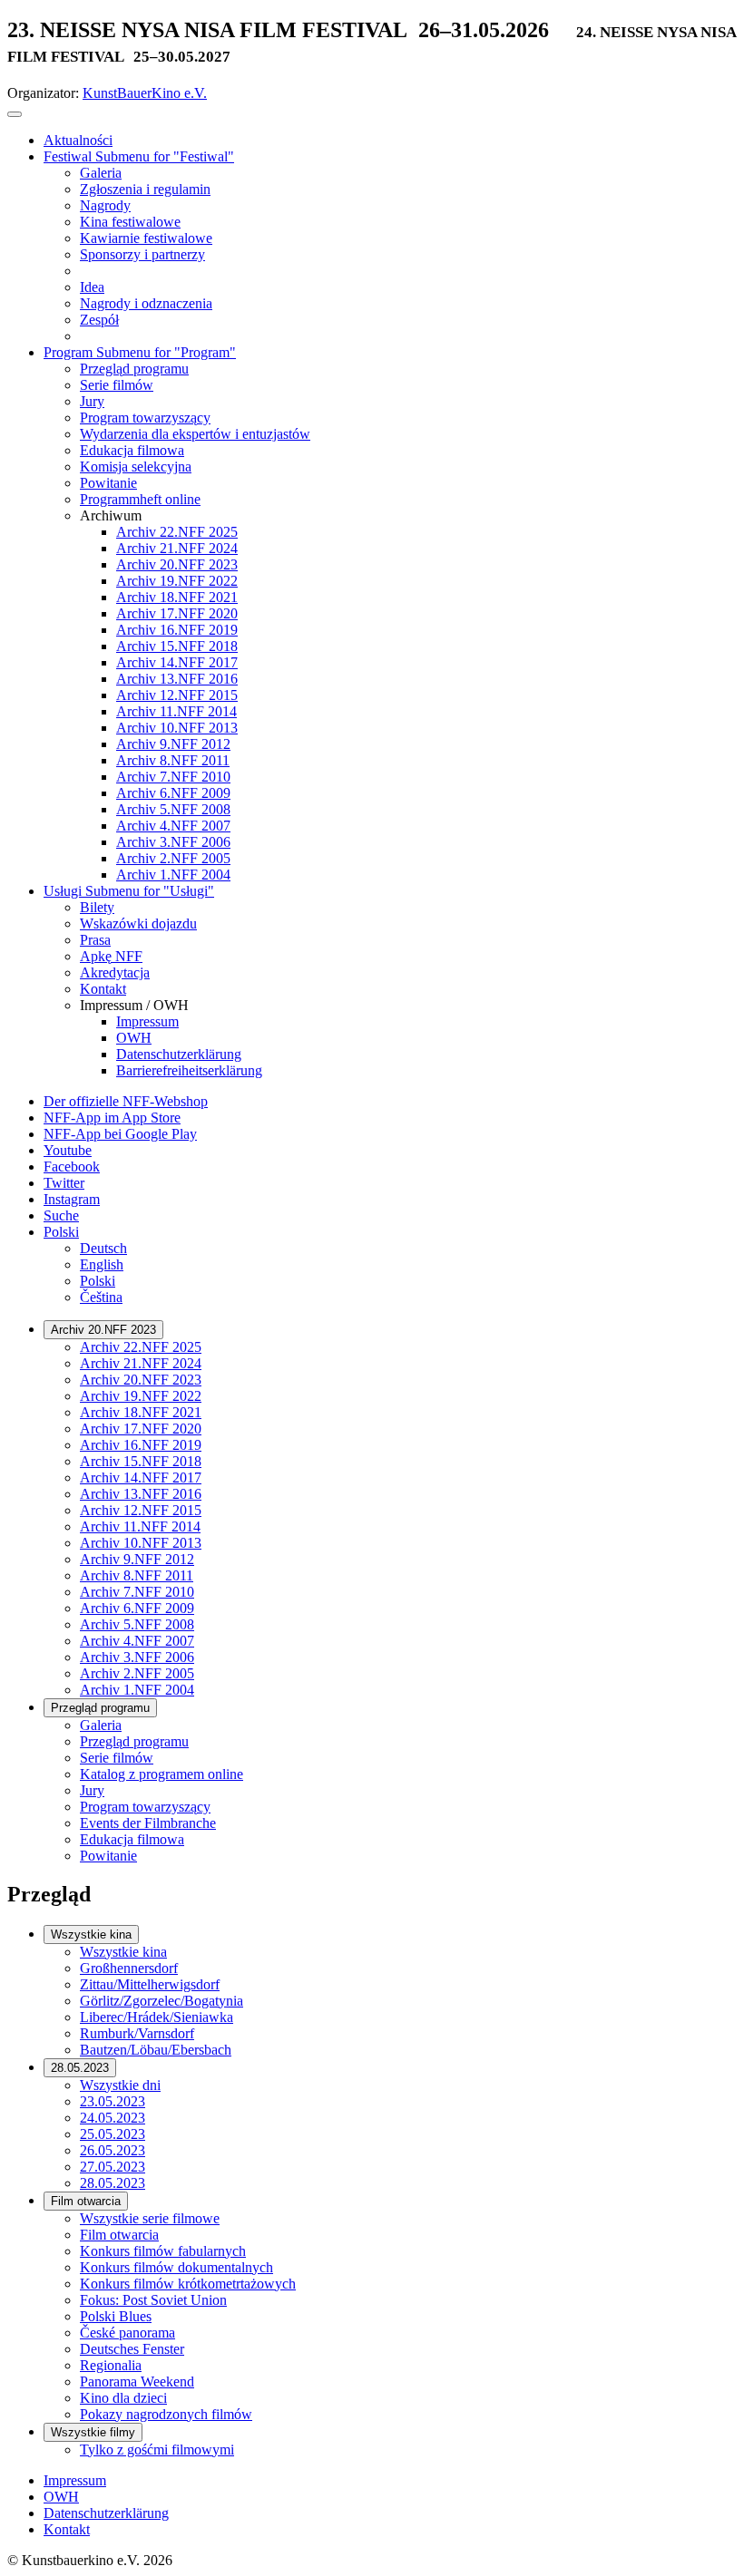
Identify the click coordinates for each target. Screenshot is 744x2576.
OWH (61, 2497)
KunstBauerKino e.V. (145, 93)
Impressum (75, 2480)
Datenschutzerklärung (106, 2513)
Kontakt (67, 2529)
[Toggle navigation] (15, 114)
